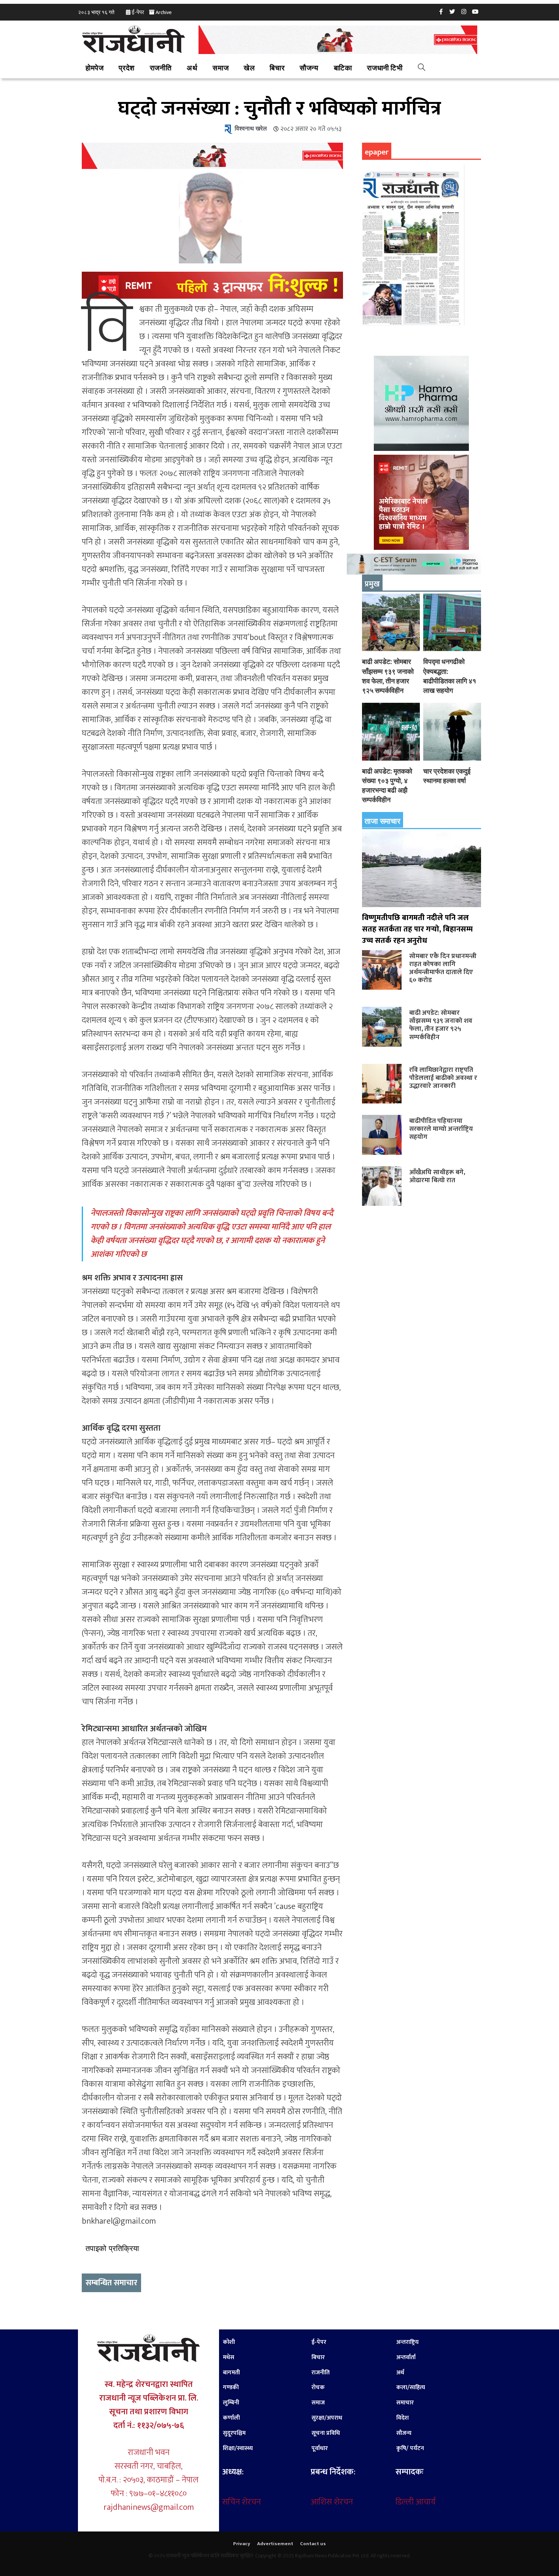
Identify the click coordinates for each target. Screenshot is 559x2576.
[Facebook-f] (441, 11)
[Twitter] (453, 11)
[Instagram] (464, 11)
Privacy (242, 2544)
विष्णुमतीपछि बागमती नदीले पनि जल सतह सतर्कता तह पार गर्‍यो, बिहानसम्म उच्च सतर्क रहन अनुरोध (417, 929)
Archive (164, 12)
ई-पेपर (138, 12)
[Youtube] (475, 11)
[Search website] (422, 68)
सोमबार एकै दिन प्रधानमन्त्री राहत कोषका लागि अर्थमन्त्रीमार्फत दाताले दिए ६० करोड (443, 968)
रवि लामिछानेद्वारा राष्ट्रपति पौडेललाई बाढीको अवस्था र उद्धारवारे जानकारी (443, 1078)
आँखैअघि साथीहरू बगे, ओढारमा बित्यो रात (437, 1176)
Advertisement (275, 2544)
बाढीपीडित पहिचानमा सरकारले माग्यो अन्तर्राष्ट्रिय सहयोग (441, 1129)
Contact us (313, 2544)
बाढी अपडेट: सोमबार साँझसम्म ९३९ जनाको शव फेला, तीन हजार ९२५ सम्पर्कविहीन (441, 1025)
